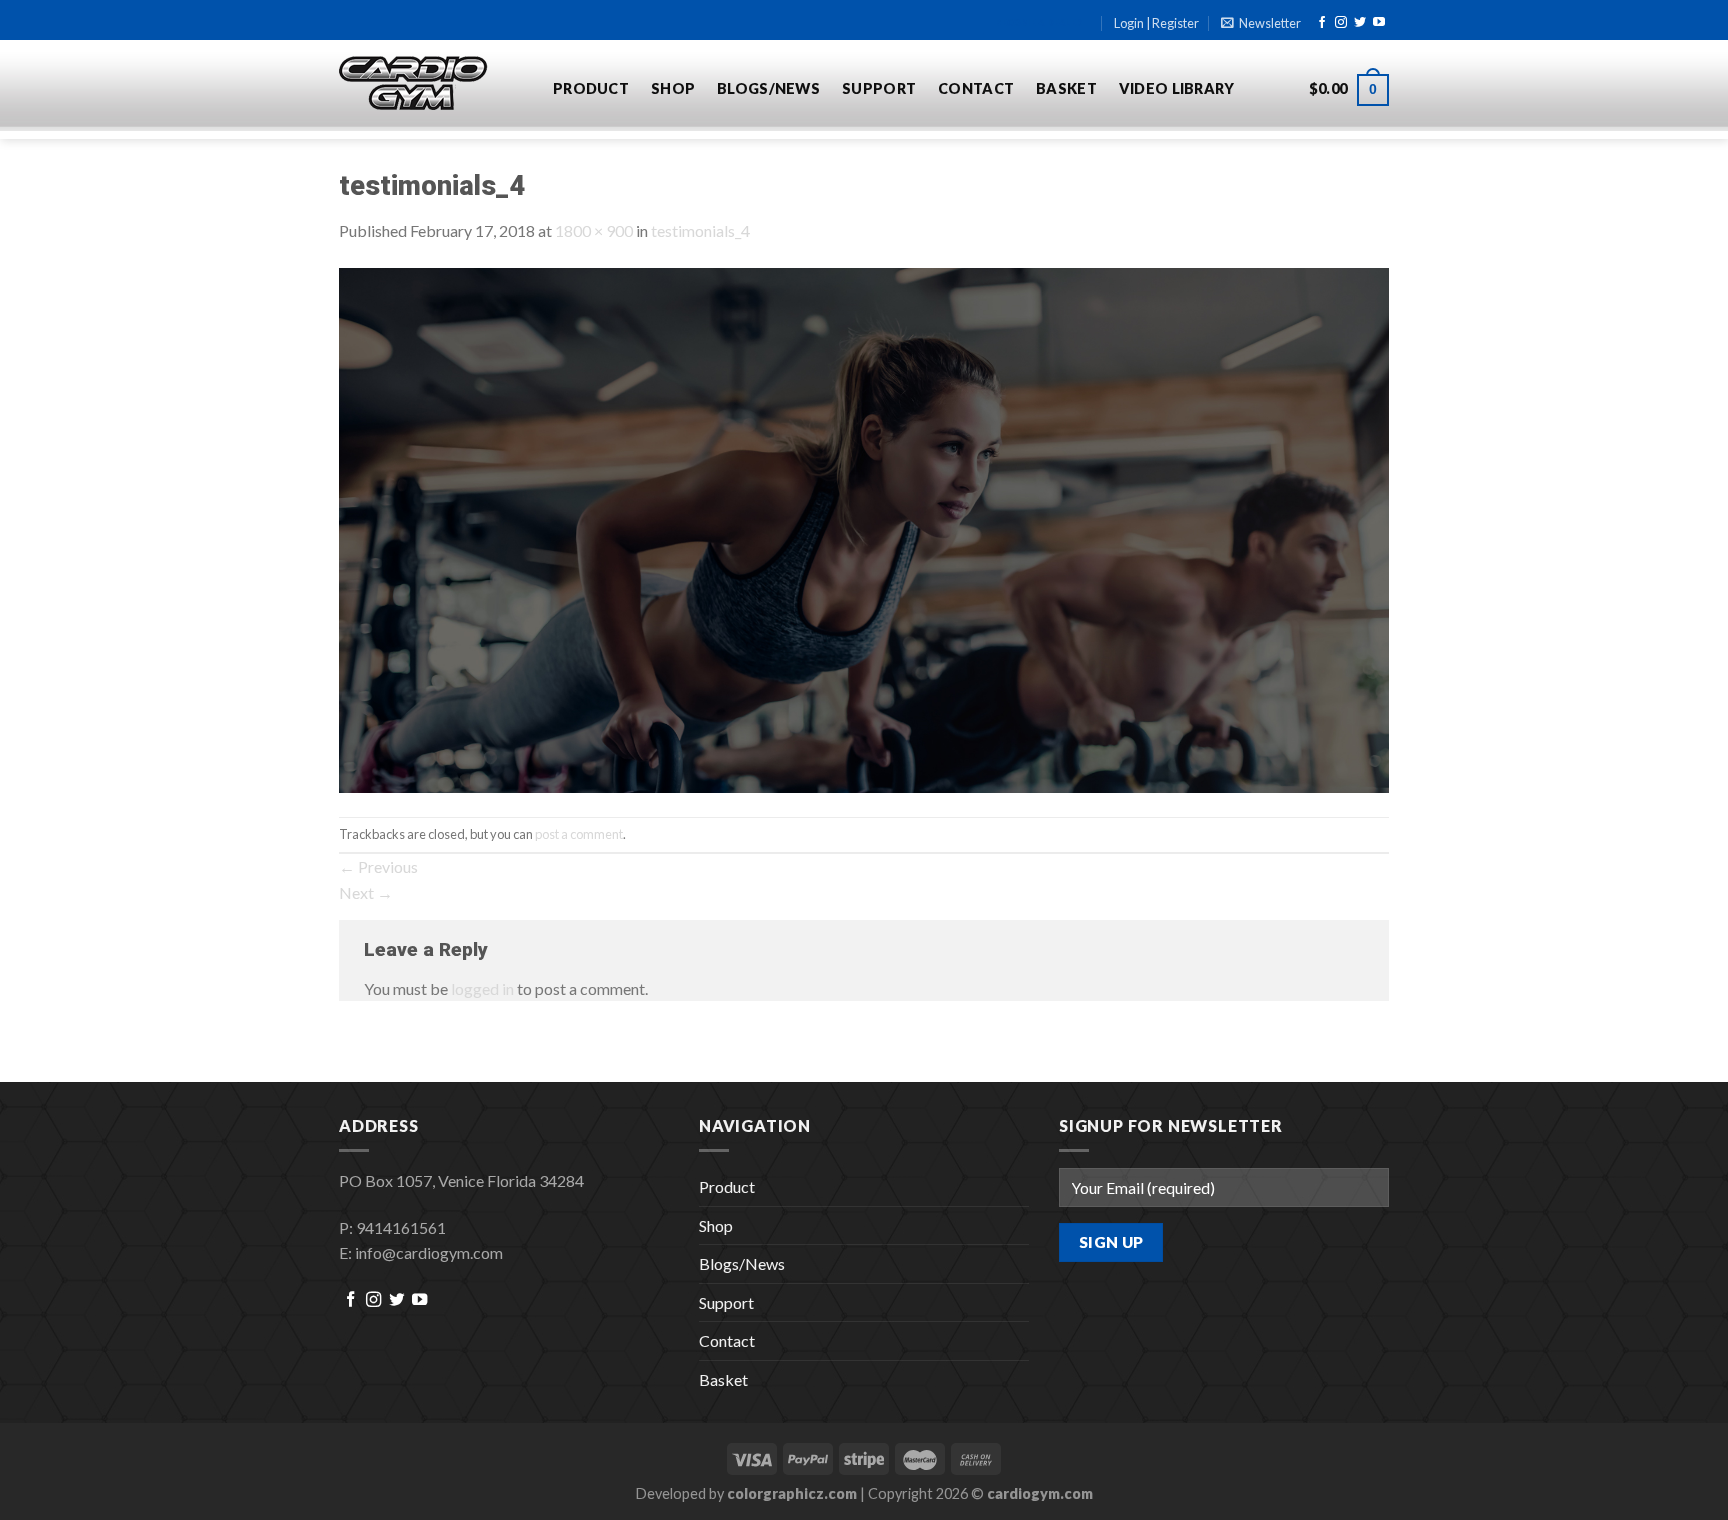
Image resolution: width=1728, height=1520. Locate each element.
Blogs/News (768, 88)
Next (366, 892)
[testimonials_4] (864, 527)
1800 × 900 (594, 230)
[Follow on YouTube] (1379, 23)
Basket (1066, 88)
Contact (976, 88)
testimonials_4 (700, 230)
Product (591, 88)
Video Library (1177, 88)
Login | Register (1156, 23)
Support (879, 88)
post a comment (579, 834)
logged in (482, 988)
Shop (673, 88)
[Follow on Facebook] (1322, 23)
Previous (378, 866)
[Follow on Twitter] (1360, 23)
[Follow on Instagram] (1341, 23)
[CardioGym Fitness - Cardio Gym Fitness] (431, 84)
